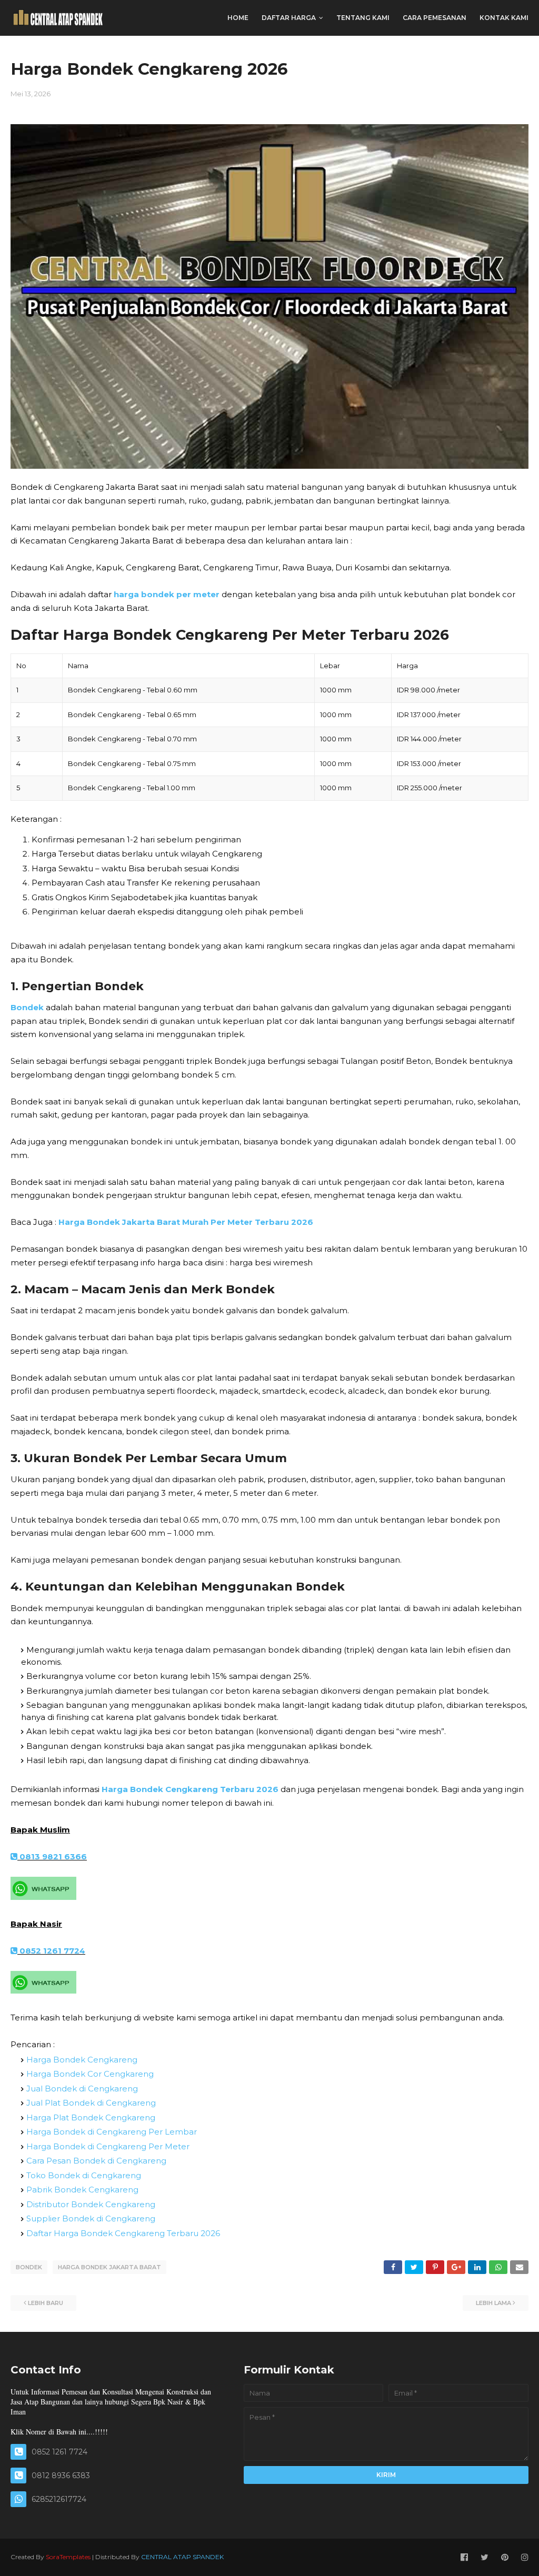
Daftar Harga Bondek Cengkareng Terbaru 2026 (123, 2233)
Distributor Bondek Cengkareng (91, 2204)
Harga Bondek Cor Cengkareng (90, 2074)
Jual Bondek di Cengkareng (82, 2089)
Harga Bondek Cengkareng (82, 2060)
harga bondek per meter (167, 594)
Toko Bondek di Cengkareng (84, 2175)
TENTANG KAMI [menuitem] (363, 18)
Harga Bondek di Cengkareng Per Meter (108, 2146)
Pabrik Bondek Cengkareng (82, 2190)
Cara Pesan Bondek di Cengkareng (96, 2161)
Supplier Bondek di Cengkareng (91, 2218)
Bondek (27, 1007)
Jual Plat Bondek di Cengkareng (91, 2103)
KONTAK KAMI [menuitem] (504, 18)
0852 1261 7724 (51, 1951)
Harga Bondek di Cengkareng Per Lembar (112, 2132)
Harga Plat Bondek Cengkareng (91, 2117)
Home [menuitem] (238, 18)
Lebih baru (46, 2303)
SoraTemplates (68, 2557)
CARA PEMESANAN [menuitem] (435, 18)
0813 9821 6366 (52, 1856)
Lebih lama (493, 2303)
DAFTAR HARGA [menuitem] (289, 18)
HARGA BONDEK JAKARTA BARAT (109, 2267)
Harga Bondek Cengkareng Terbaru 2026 (190, 1789)
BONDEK (29, 2267)
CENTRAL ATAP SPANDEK (182, 2557)
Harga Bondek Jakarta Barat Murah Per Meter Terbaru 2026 (186, 1222)
